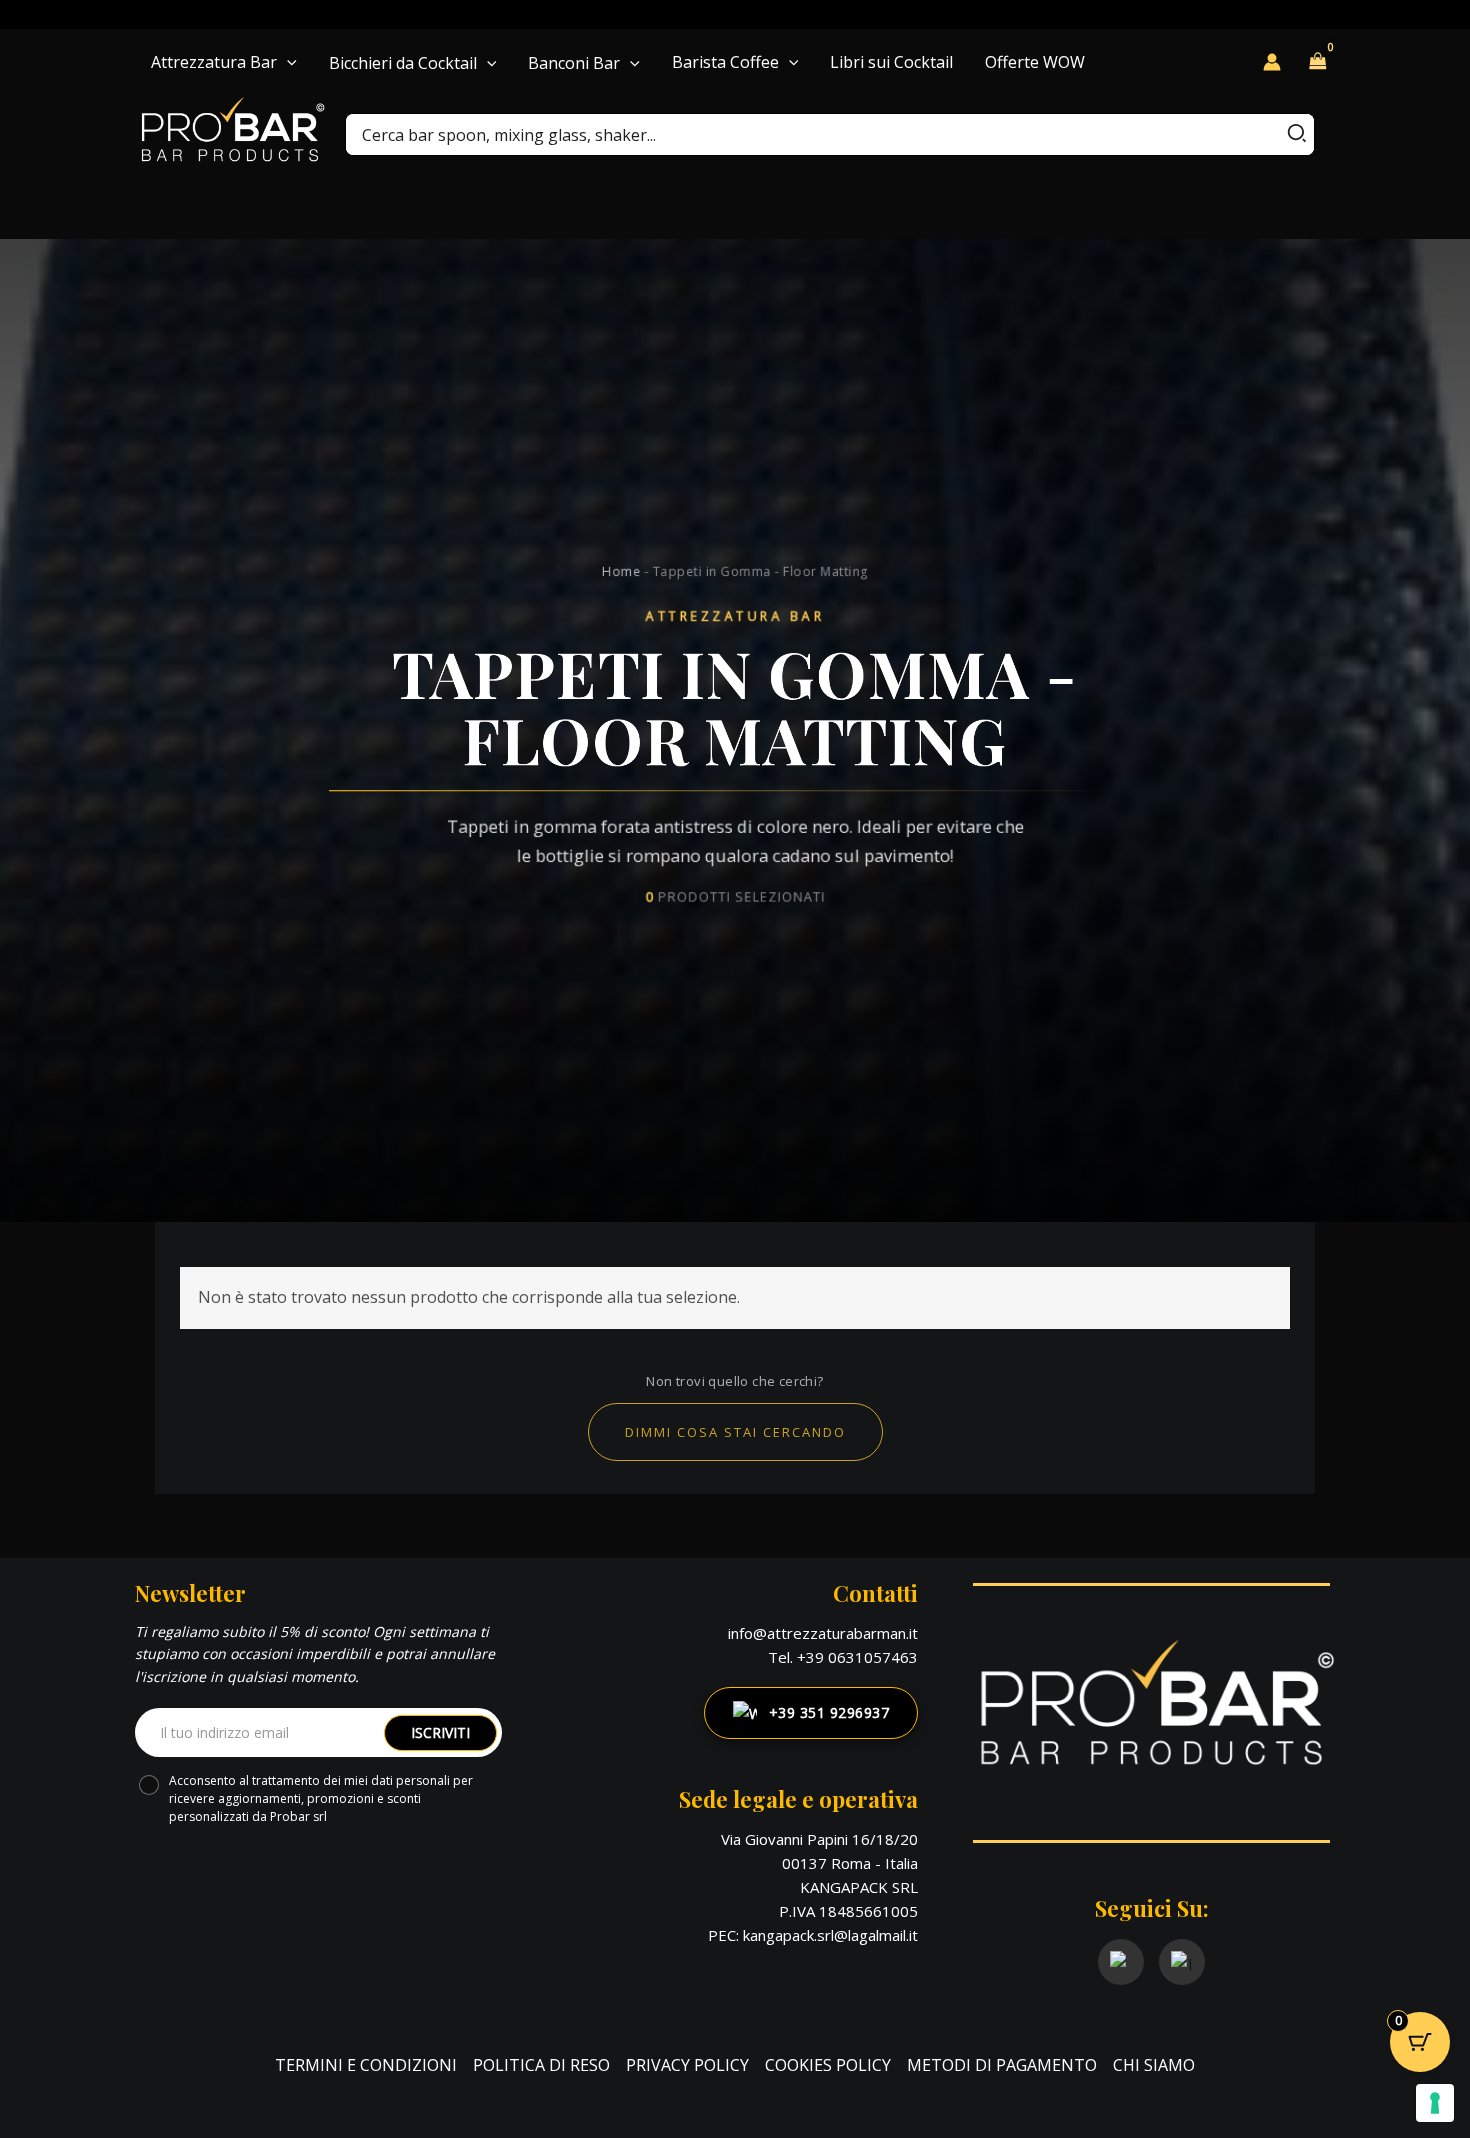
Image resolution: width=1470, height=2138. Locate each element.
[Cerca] (1298, 134)
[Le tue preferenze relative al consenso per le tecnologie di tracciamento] (1435, 2103)
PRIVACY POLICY (687, 2065)
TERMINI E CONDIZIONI (366, 2065)
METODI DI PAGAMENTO (1002, 2065)
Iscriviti (440, 1732)
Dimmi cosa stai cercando (735, 1432)
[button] (287, 62)
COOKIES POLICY (828, 2065)
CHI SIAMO (1154, 2065)
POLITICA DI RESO (541, 2065)
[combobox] (830, 134)
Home (621, 571)
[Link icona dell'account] (1272, 62)
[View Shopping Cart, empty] (1318, 61)
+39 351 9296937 (829, 1712)
